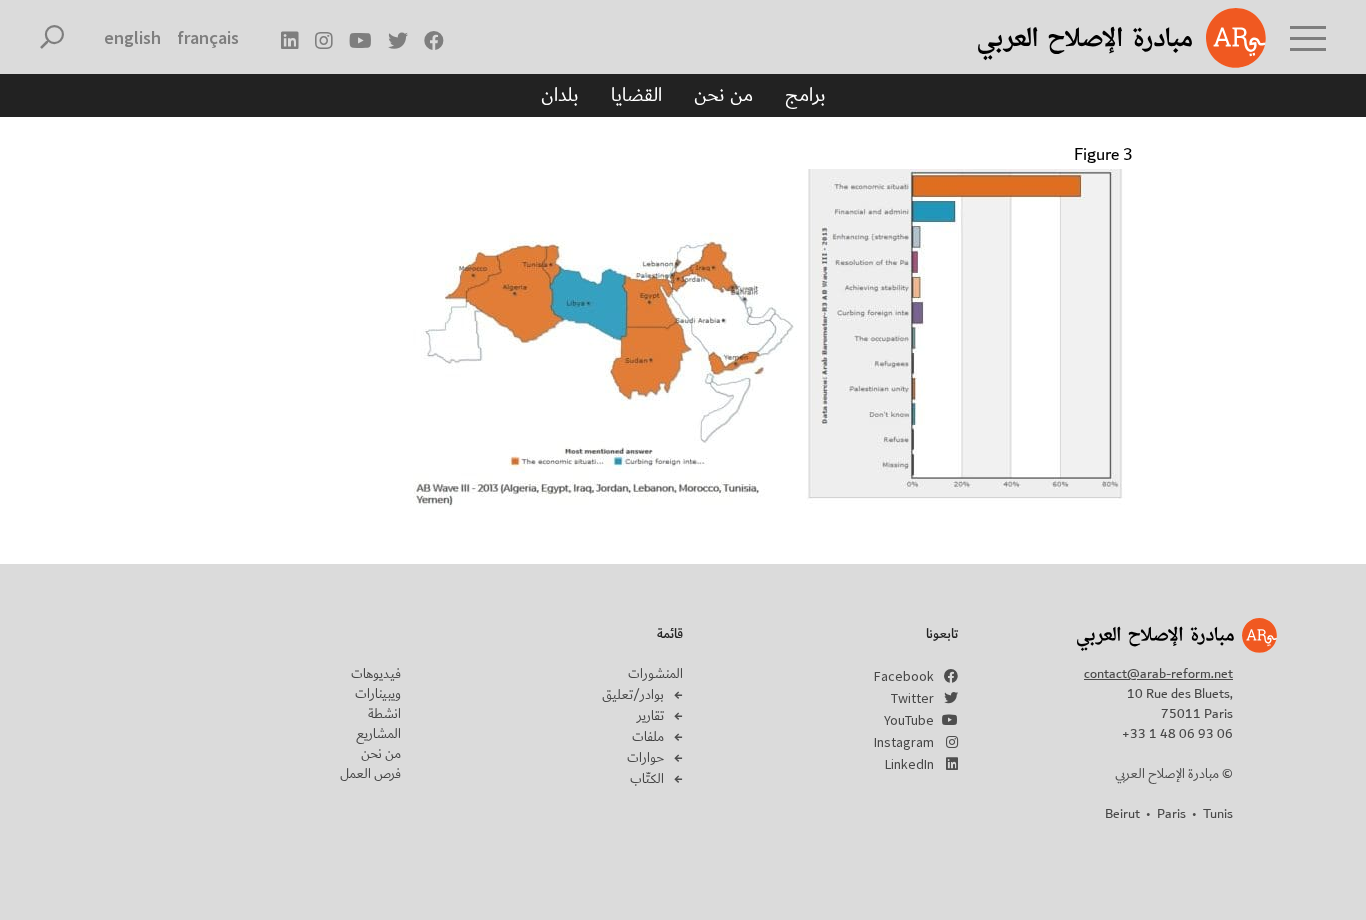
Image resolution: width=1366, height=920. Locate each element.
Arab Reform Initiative (1096, 38)
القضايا (636, 95)
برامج (805, 95)
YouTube (909, 720)
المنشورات (655, 674)
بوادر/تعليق (633, 695)
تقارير (650, 716)
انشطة (384, 714)
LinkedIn (909, 764)
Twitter (912, 698)
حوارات (645, 758)
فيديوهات (376, 674)
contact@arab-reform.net (1158, 674)
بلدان (560, 95)
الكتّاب (647, 779)
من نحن (723, 95)
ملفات (648, 737)
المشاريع (378, 734)
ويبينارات (378, 694)
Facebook (904, 676)
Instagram (904, 742)
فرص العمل (370, 774)
